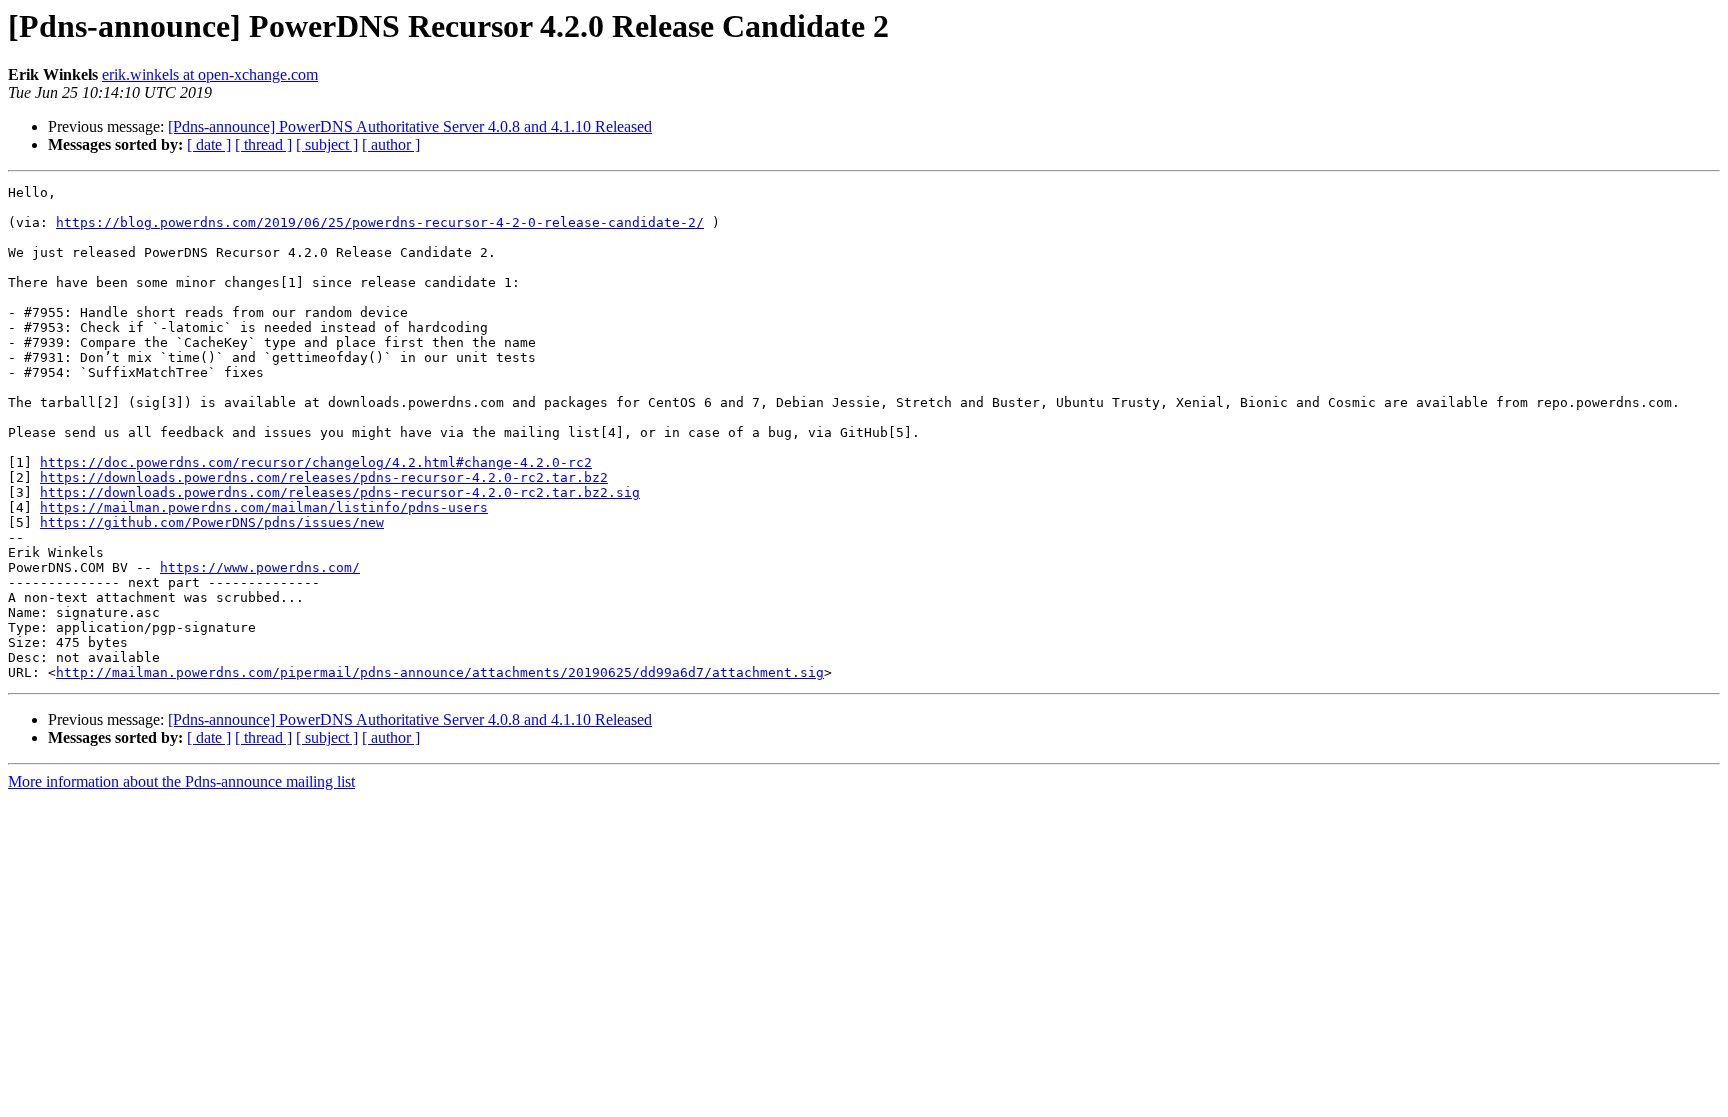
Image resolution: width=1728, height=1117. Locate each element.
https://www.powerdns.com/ (260, 567)
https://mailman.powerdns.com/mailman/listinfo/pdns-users (264, 507)
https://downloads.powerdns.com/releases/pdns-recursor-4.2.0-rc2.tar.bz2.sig (340, 492)
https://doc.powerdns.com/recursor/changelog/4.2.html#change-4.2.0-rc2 (316, 462)
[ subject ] (327, 144)
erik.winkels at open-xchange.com (210, 74)
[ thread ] (263, 144)
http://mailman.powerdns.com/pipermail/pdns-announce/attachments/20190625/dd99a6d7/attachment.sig (440, 672)
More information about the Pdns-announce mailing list (181, 781)
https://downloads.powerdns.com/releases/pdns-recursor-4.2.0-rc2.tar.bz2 (324, 477)
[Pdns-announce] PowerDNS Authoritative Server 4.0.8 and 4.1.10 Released (410, 126)
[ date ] (209, 144)
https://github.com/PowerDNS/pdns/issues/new (212, 522)
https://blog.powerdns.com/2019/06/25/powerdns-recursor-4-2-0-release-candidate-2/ (380, 222)
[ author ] (391, 144)
